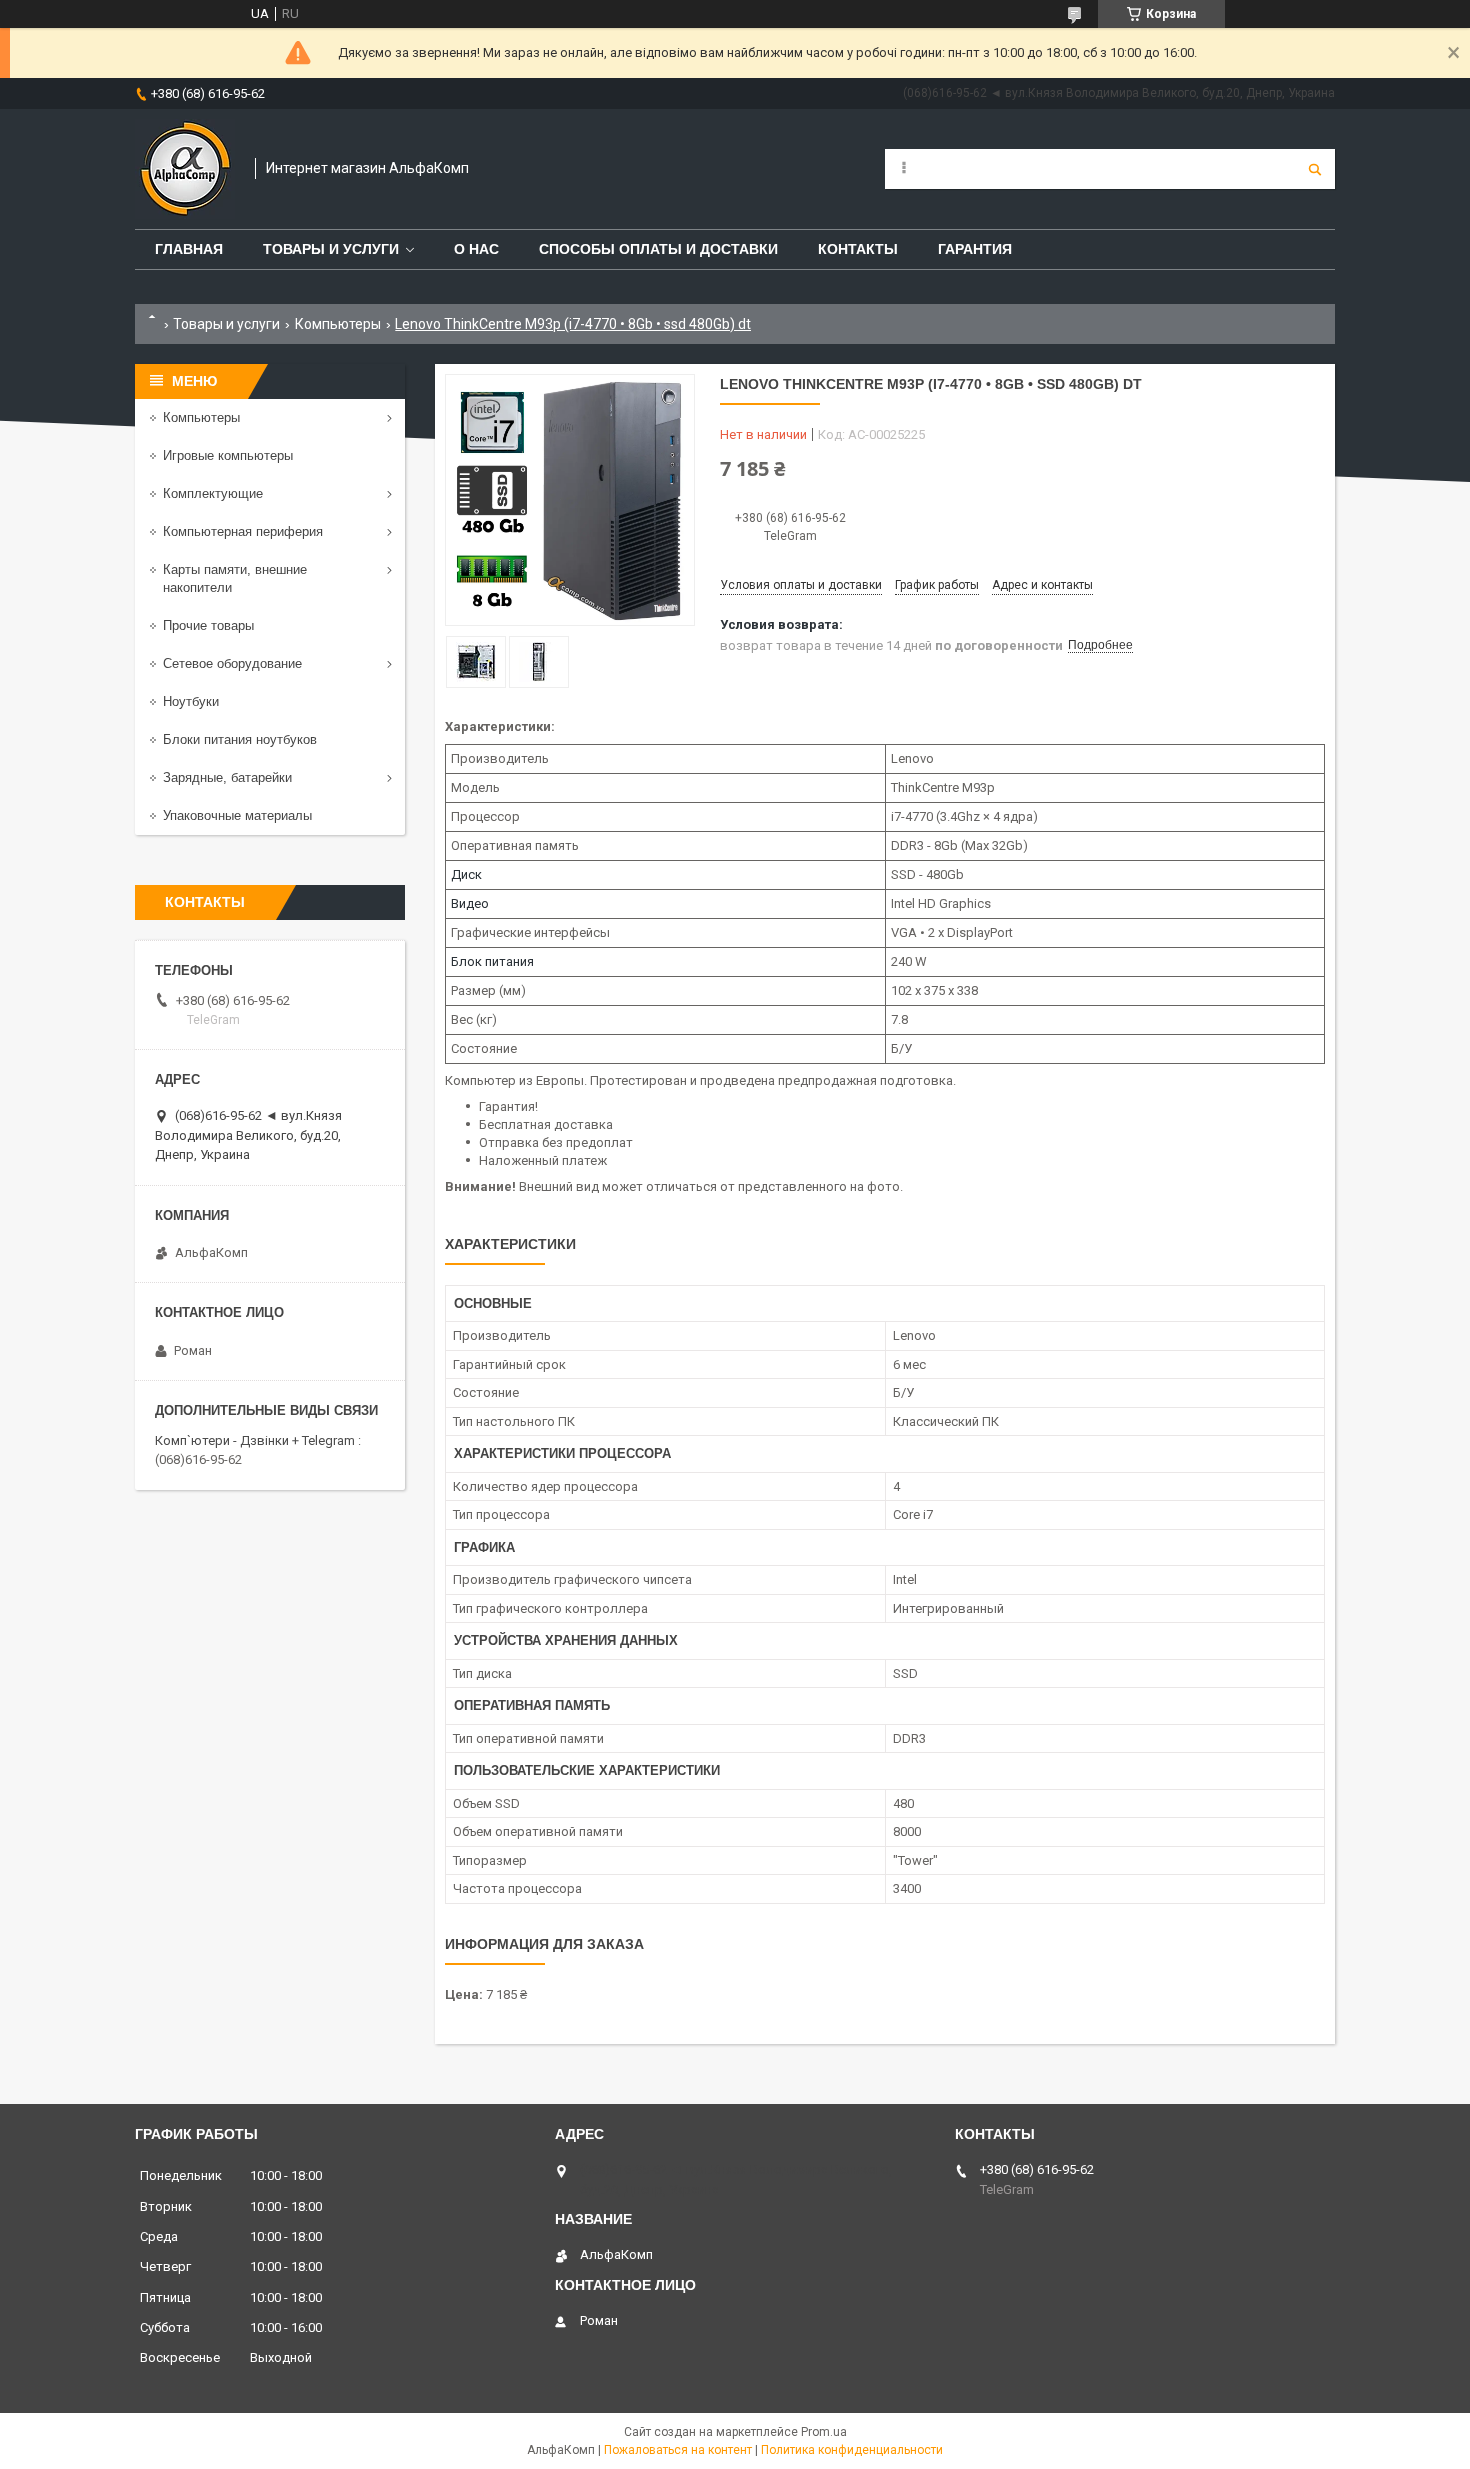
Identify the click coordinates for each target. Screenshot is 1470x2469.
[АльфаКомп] (185, 169)
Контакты (858, 249)
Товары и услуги (331, 249)
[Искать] (1315, 169)
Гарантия (975, 249)
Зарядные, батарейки (227, 777)
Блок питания (492, 961)
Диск (466, 874)
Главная (189, 249)
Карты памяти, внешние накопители (235, 578)
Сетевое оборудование (232, 663)
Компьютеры (338, 324)
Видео (470, 903)
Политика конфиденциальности (852, 2450)
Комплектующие (213, 493)
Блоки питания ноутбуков (240, 739)
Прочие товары (208, 625)
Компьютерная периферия (243, 531)
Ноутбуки (191, 701)
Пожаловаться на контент (678, 2450)
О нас (476, 249)
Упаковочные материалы (237, 815)
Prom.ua (824, 2432)
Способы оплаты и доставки (658, 249)
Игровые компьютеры (228, 455)
